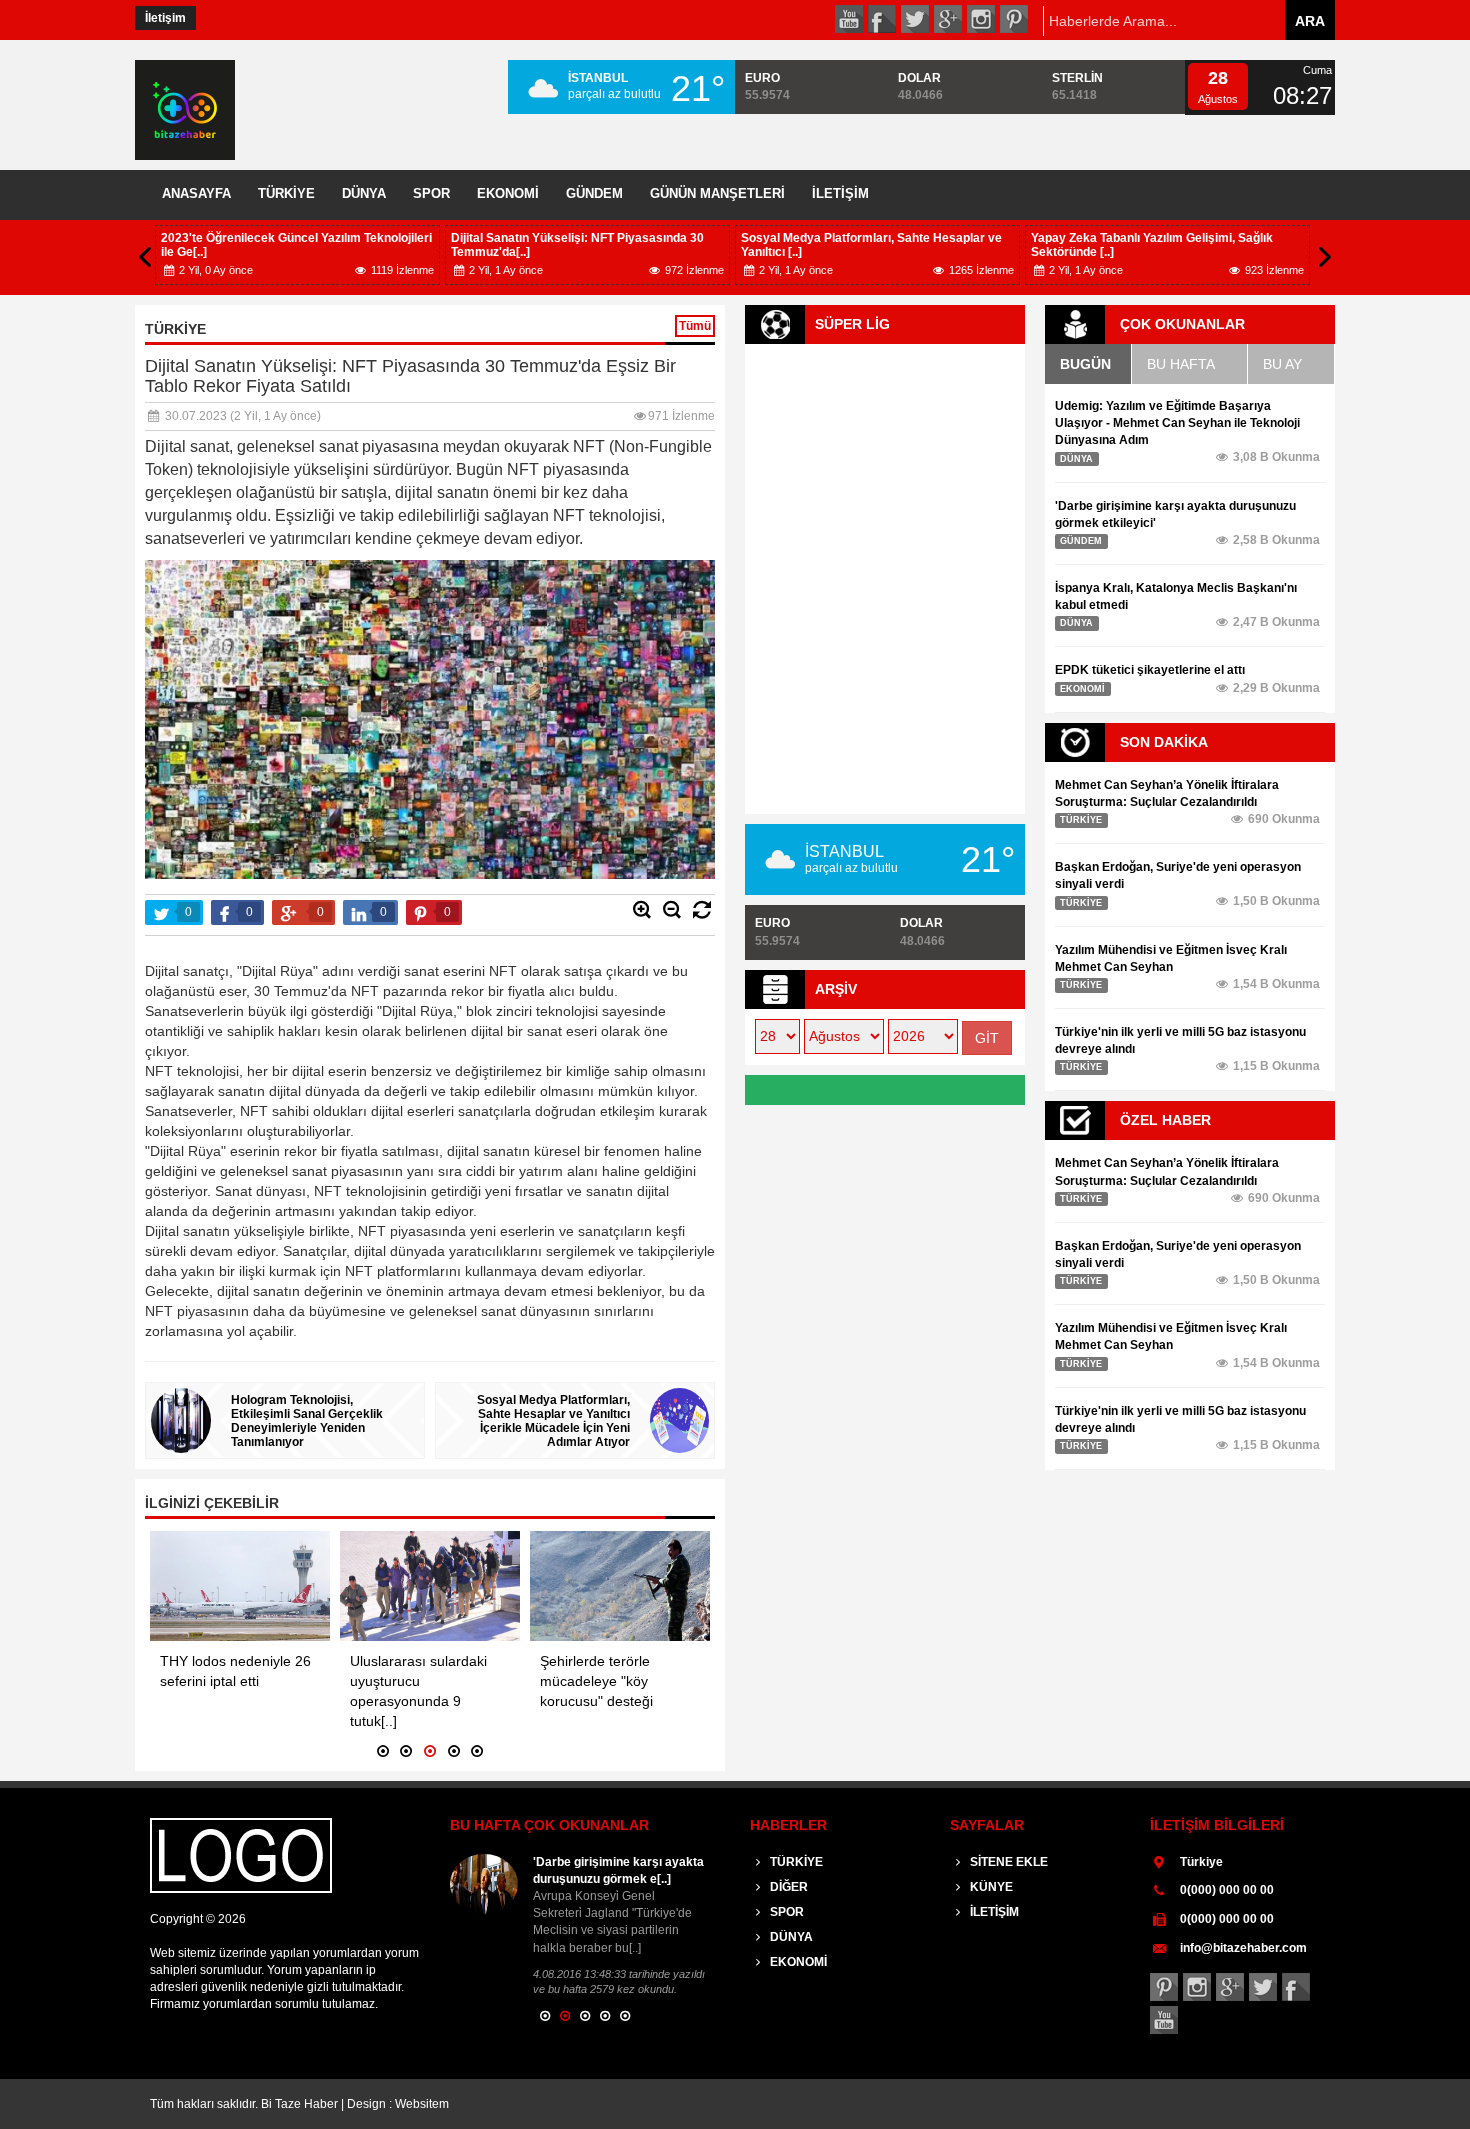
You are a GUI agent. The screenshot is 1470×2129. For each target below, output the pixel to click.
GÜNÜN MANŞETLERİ (717, 193)
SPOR (431, 193)
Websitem (422, 2104)
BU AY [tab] (1282, 364)
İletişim (165, 18)
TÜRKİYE (286, 193)
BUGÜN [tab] (1085, 364)
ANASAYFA (196, 193)
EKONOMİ (508, 193)
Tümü (695, 326)
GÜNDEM (594, 193)
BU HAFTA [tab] (1181, 364)
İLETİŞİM (840, 193)
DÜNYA (364, 193)
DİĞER (787, 1887)
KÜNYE (990, 1887)
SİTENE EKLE (1007, 1862)
